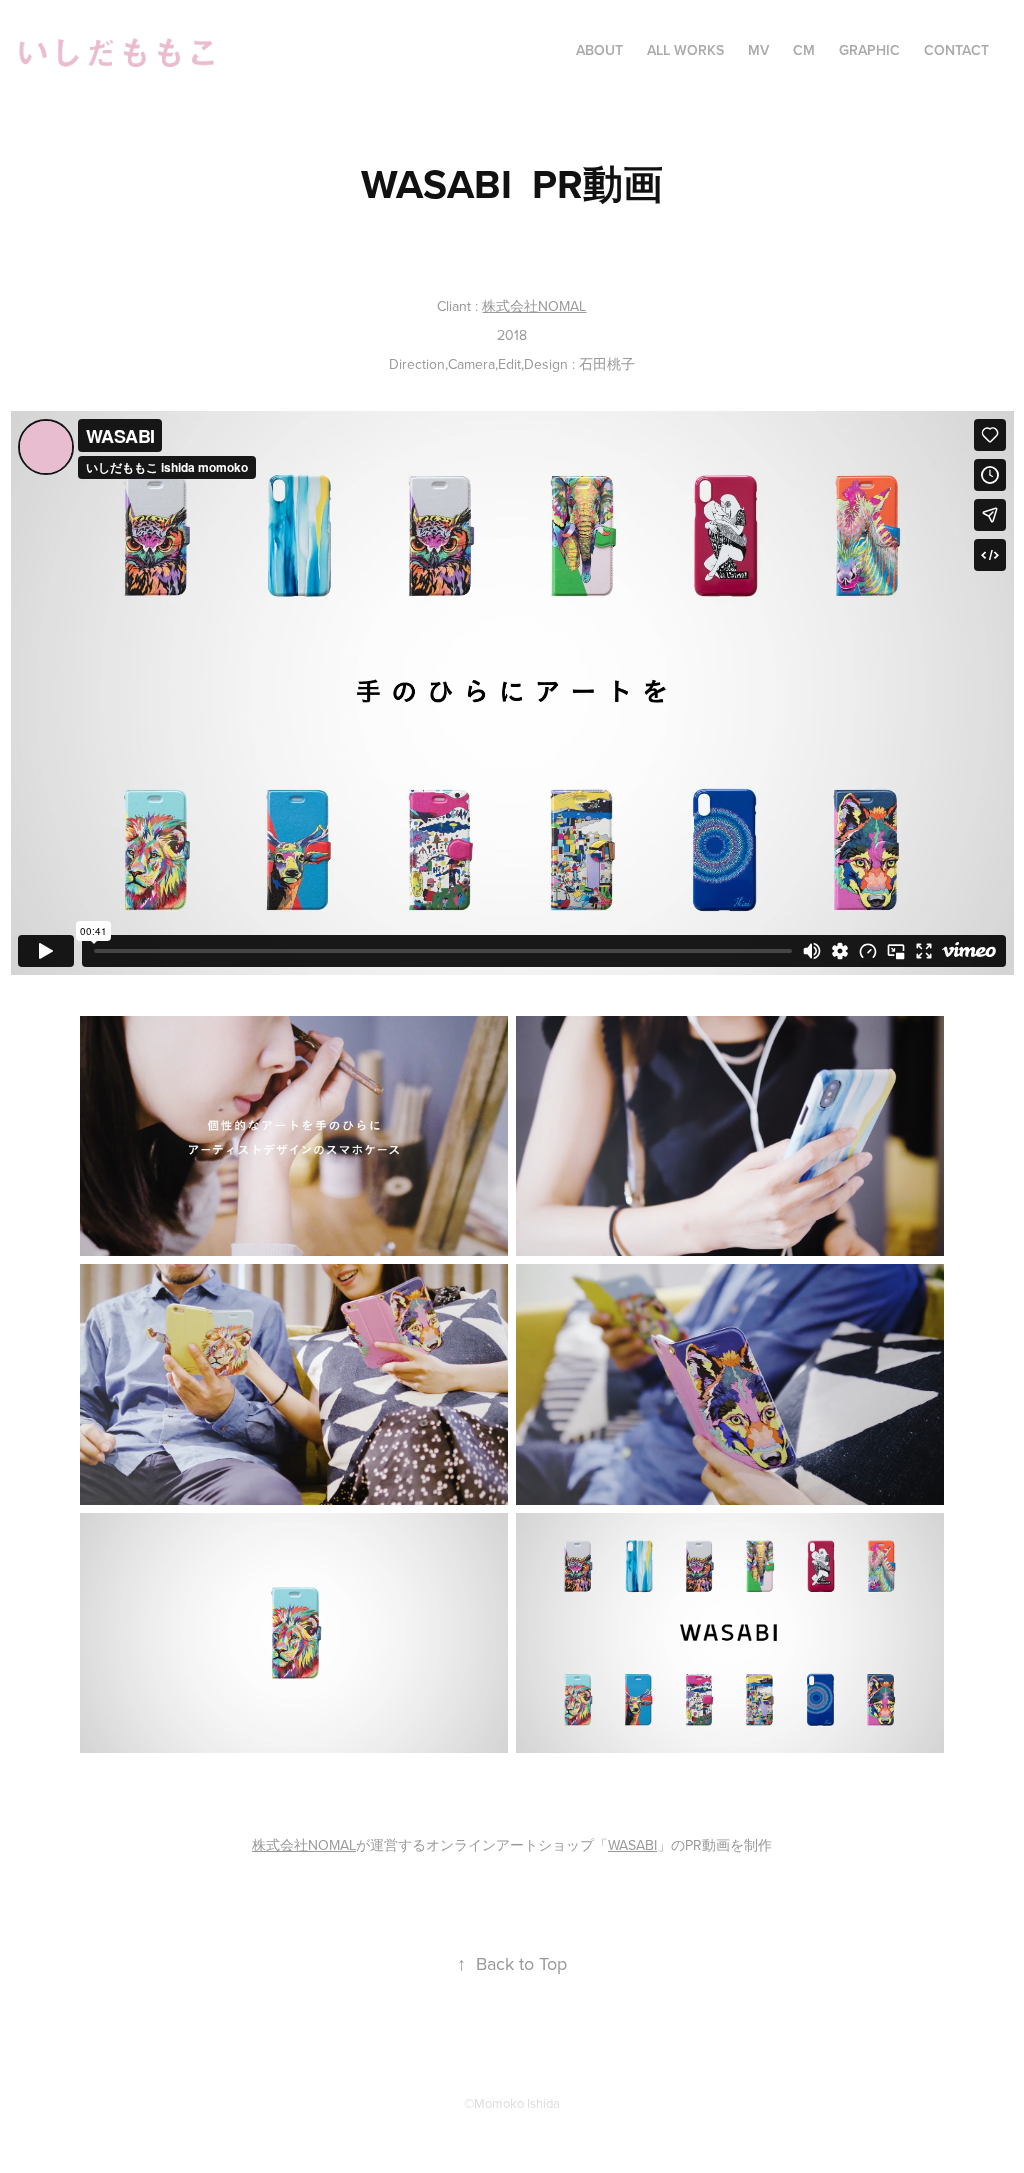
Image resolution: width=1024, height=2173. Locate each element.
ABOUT (599, 50)
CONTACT (956, 50)
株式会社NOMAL (534, 306)
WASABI (632, 1845)
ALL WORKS (685, 50)
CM (804, 50)
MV (758, 50)
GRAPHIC (869, 50)
